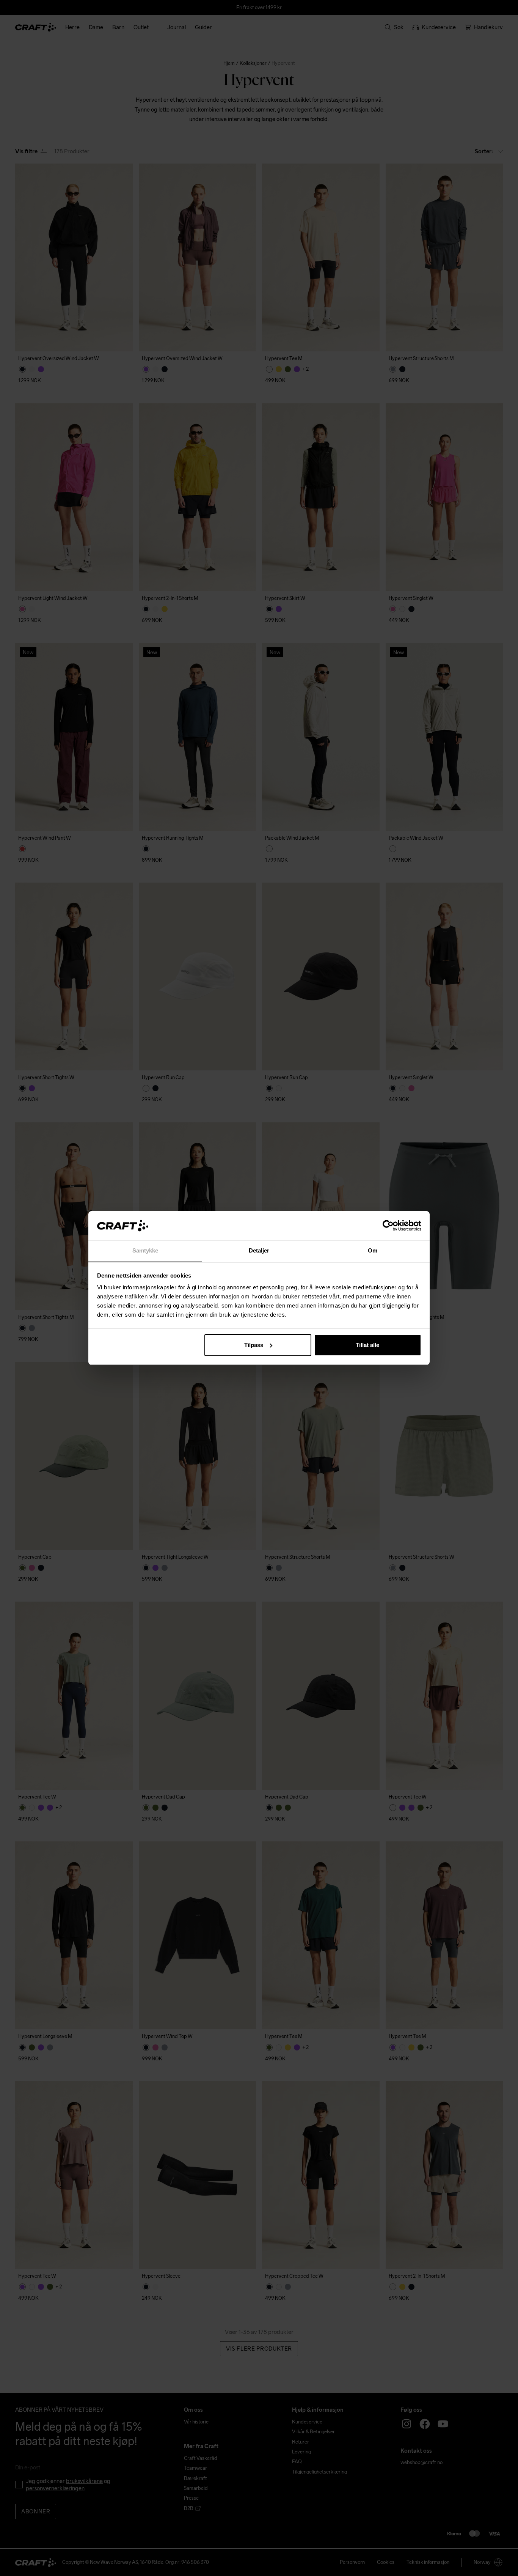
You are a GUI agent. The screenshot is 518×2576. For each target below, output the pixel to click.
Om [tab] (373, 1250)
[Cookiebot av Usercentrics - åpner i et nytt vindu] (388, 1226)
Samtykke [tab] (145, 1250)
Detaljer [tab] (259, 1250)
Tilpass (254, 1345)
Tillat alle (367, 1345)
